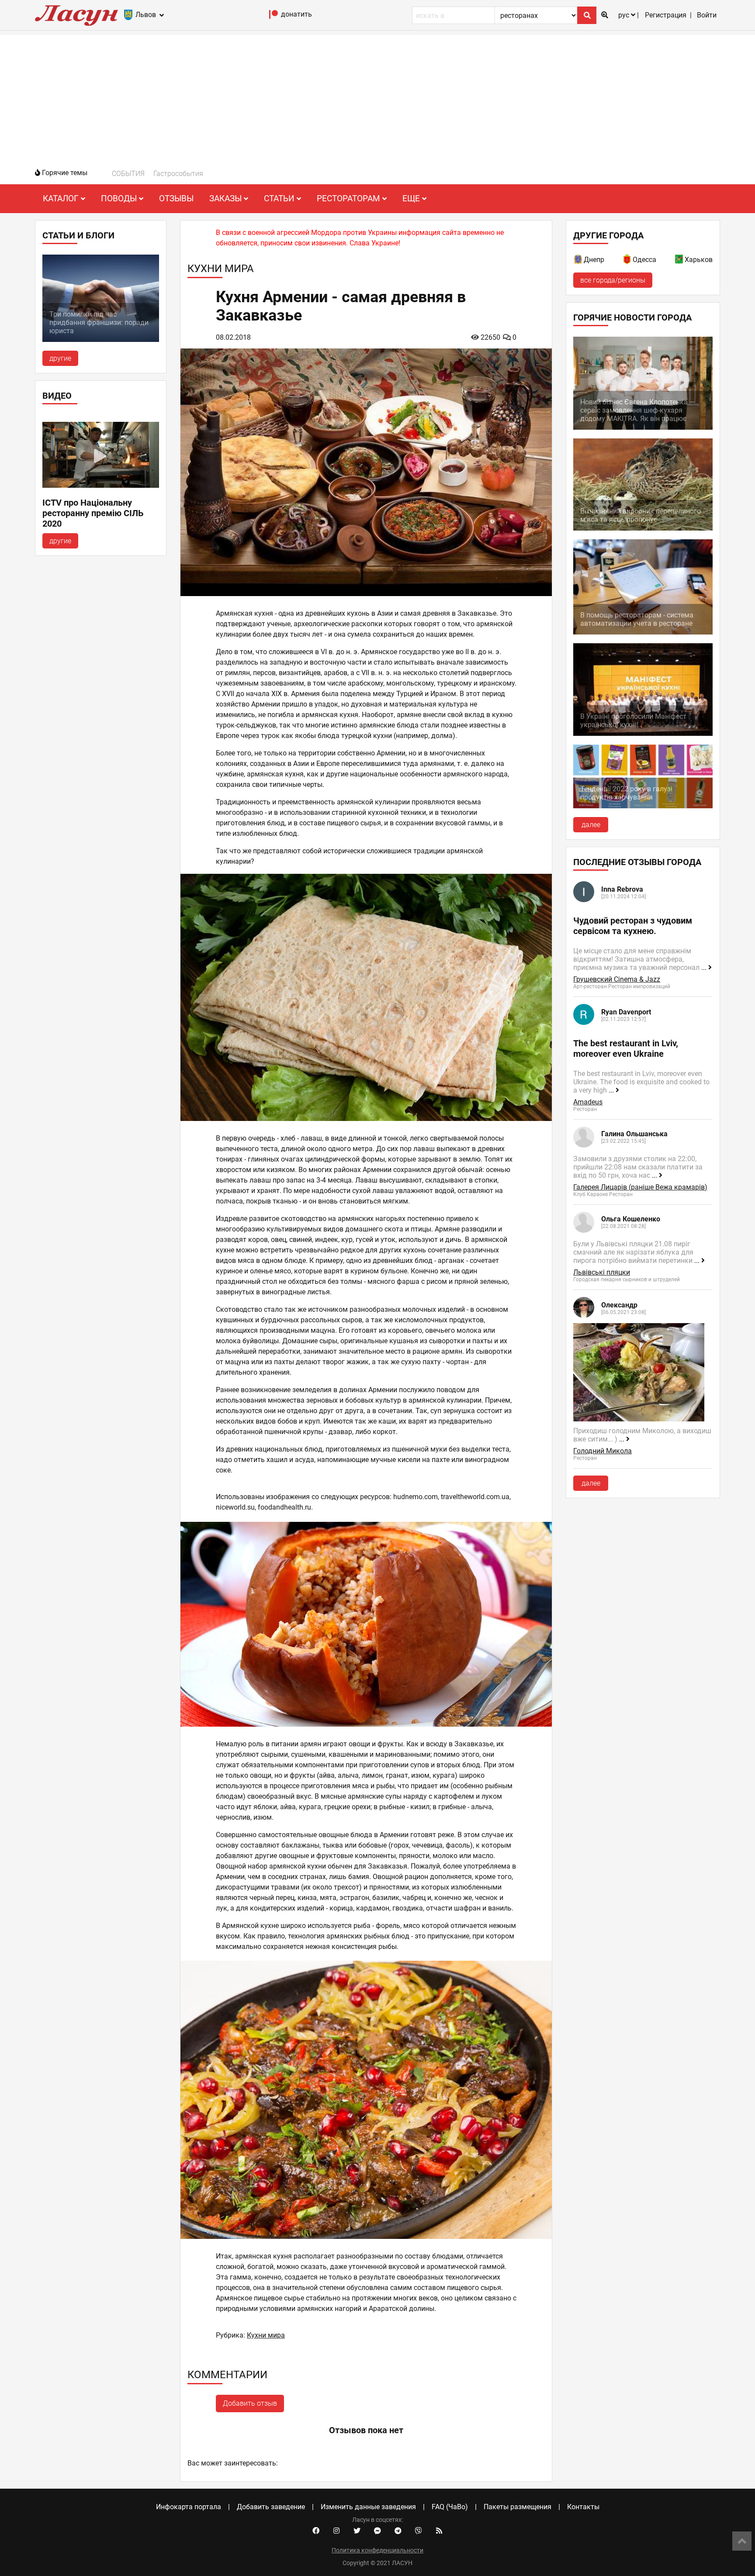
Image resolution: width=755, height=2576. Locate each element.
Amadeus (588, 1102)
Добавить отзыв (250, 2403)
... (705, 967)
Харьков (699, 260)
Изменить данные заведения (368, 2507)
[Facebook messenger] (377, 2531)
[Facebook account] (316, 2531)
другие (60, 358)
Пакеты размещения (518, 2507)
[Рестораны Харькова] (679, 261)
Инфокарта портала (189, 2507)
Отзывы (176, 198)
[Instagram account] (336, 2531)
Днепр (594, 260)
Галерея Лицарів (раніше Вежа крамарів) (640, 1187)
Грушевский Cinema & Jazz (617, 979)
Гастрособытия (178, 174)
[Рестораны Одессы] (627, 261)
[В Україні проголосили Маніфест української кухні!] (643, 733)
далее (591, 825)
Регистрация (666, 15)
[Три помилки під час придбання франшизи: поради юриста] (101, 340)
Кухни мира (266, 2335)
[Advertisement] (377, 96)
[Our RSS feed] (439, 2531)
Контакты (583, 2507)
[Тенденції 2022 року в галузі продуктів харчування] (643, 806)
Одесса (644, 260)
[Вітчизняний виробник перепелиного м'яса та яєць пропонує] (643, 528)
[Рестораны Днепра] (578, 261)
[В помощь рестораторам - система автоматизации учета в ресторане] (643, 632)
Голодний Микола (603, 1451)
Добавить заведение (271, 2507)
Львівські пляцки (602, 1272)
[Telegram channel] (398, 2531)
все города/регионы (613, 280)
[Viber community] (419, 2531)
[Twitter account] (357, 2531)
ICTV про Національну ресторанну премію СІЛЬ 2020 (93, 513)
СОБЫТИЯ (128, 174)
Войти (707, 15)
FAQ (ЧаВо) (450, 2507)
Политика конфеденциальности (377, 2550)
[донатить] (274, 16)
